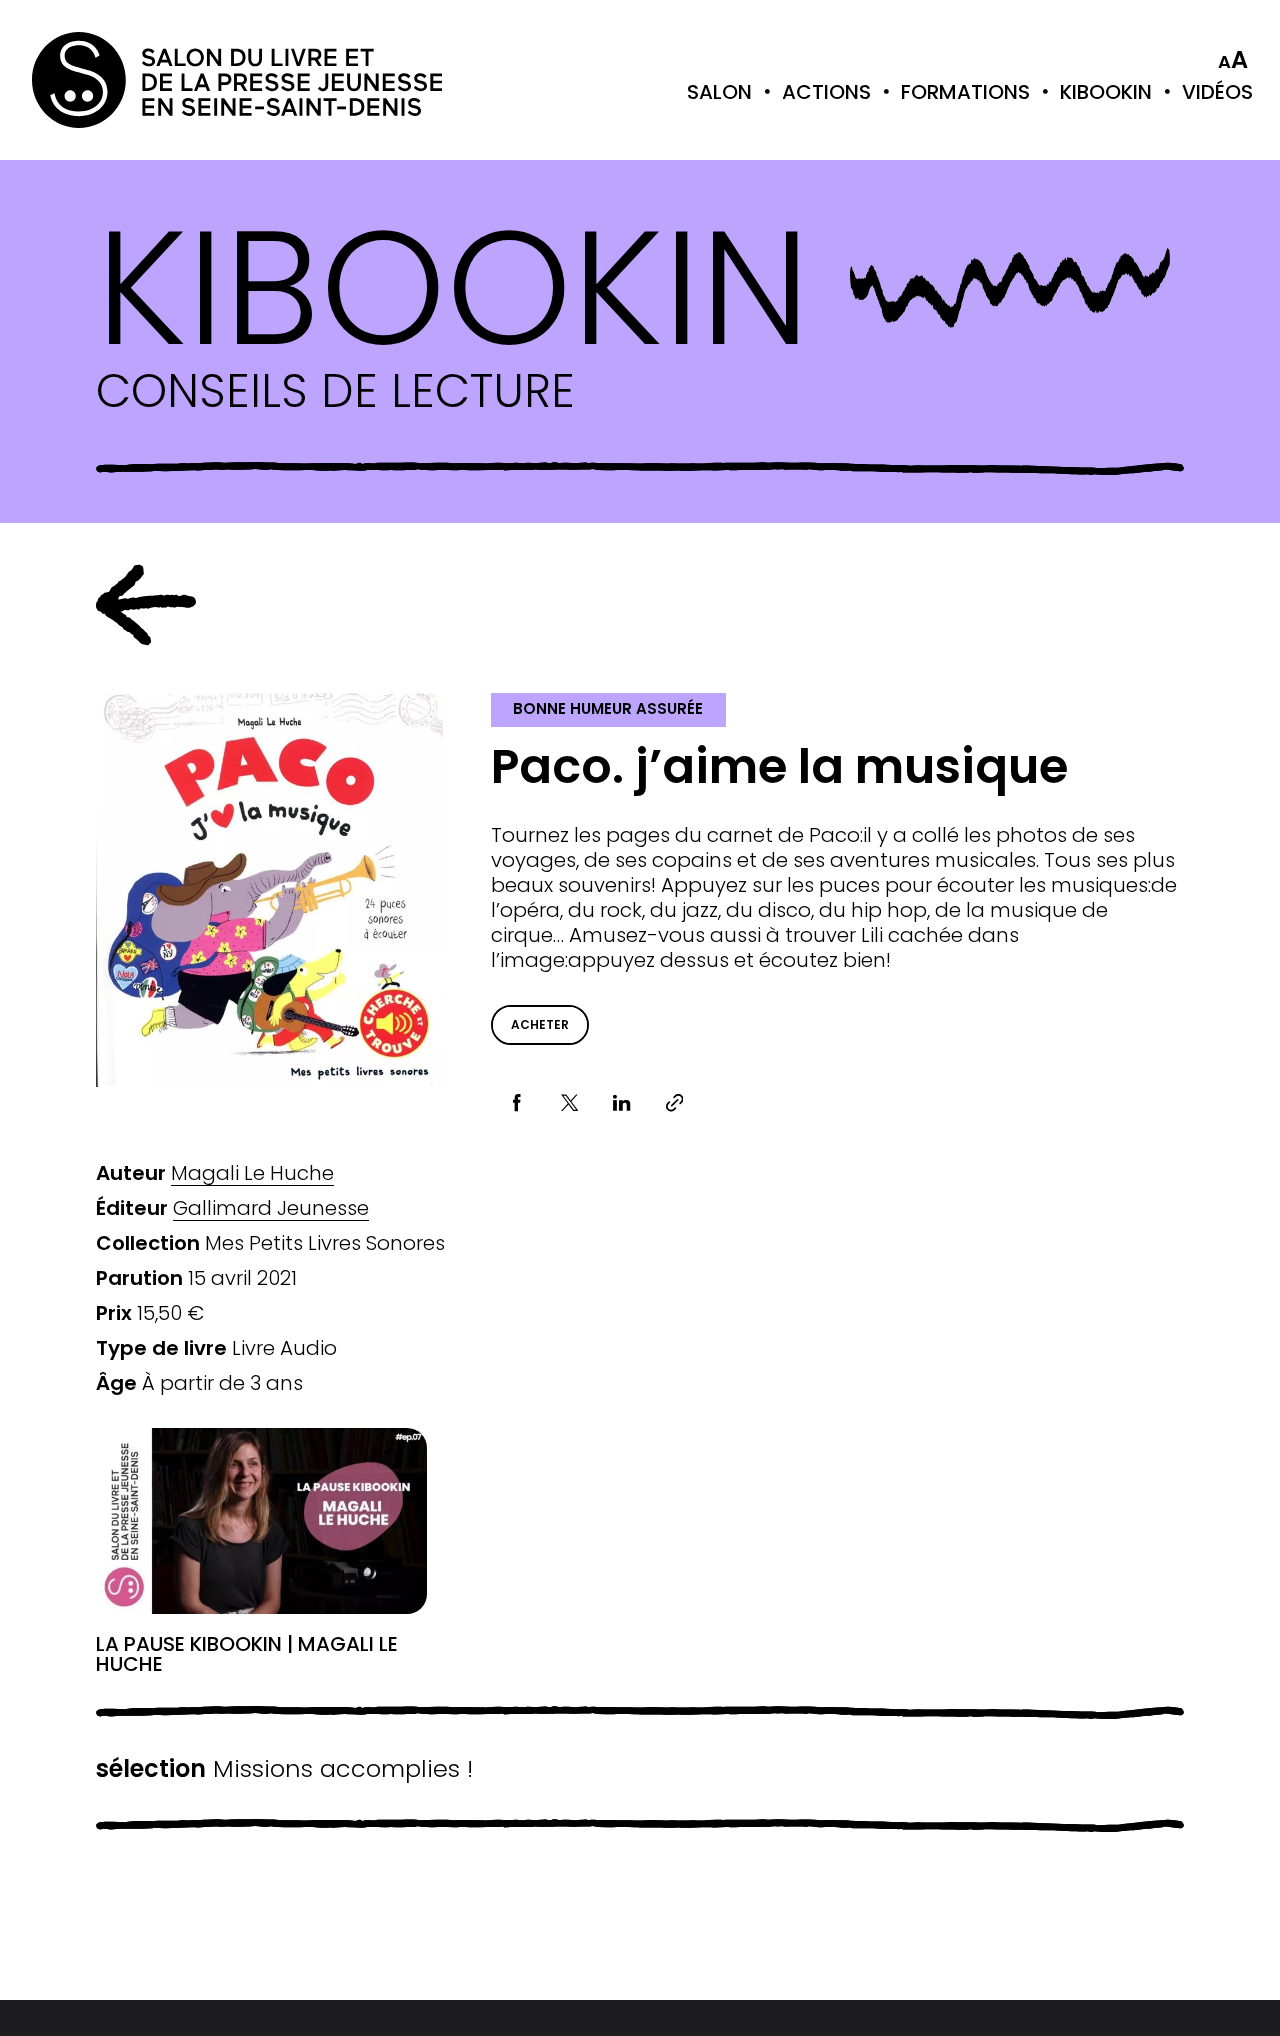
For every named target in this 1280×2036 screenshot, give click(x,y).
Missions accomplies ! (284, 1769)
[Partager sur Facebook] (517, 1103)
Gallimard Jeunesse (271, 1208)
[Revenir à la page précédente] (146, 605)
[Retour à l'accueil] (112, 80)
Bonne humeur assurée (608, 708)
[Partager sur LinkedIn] (622, 1103)
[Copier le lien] (674, 1103)
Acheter (540, 1024)
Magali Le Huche (252, 1173)
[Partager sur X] (569, 1103)
